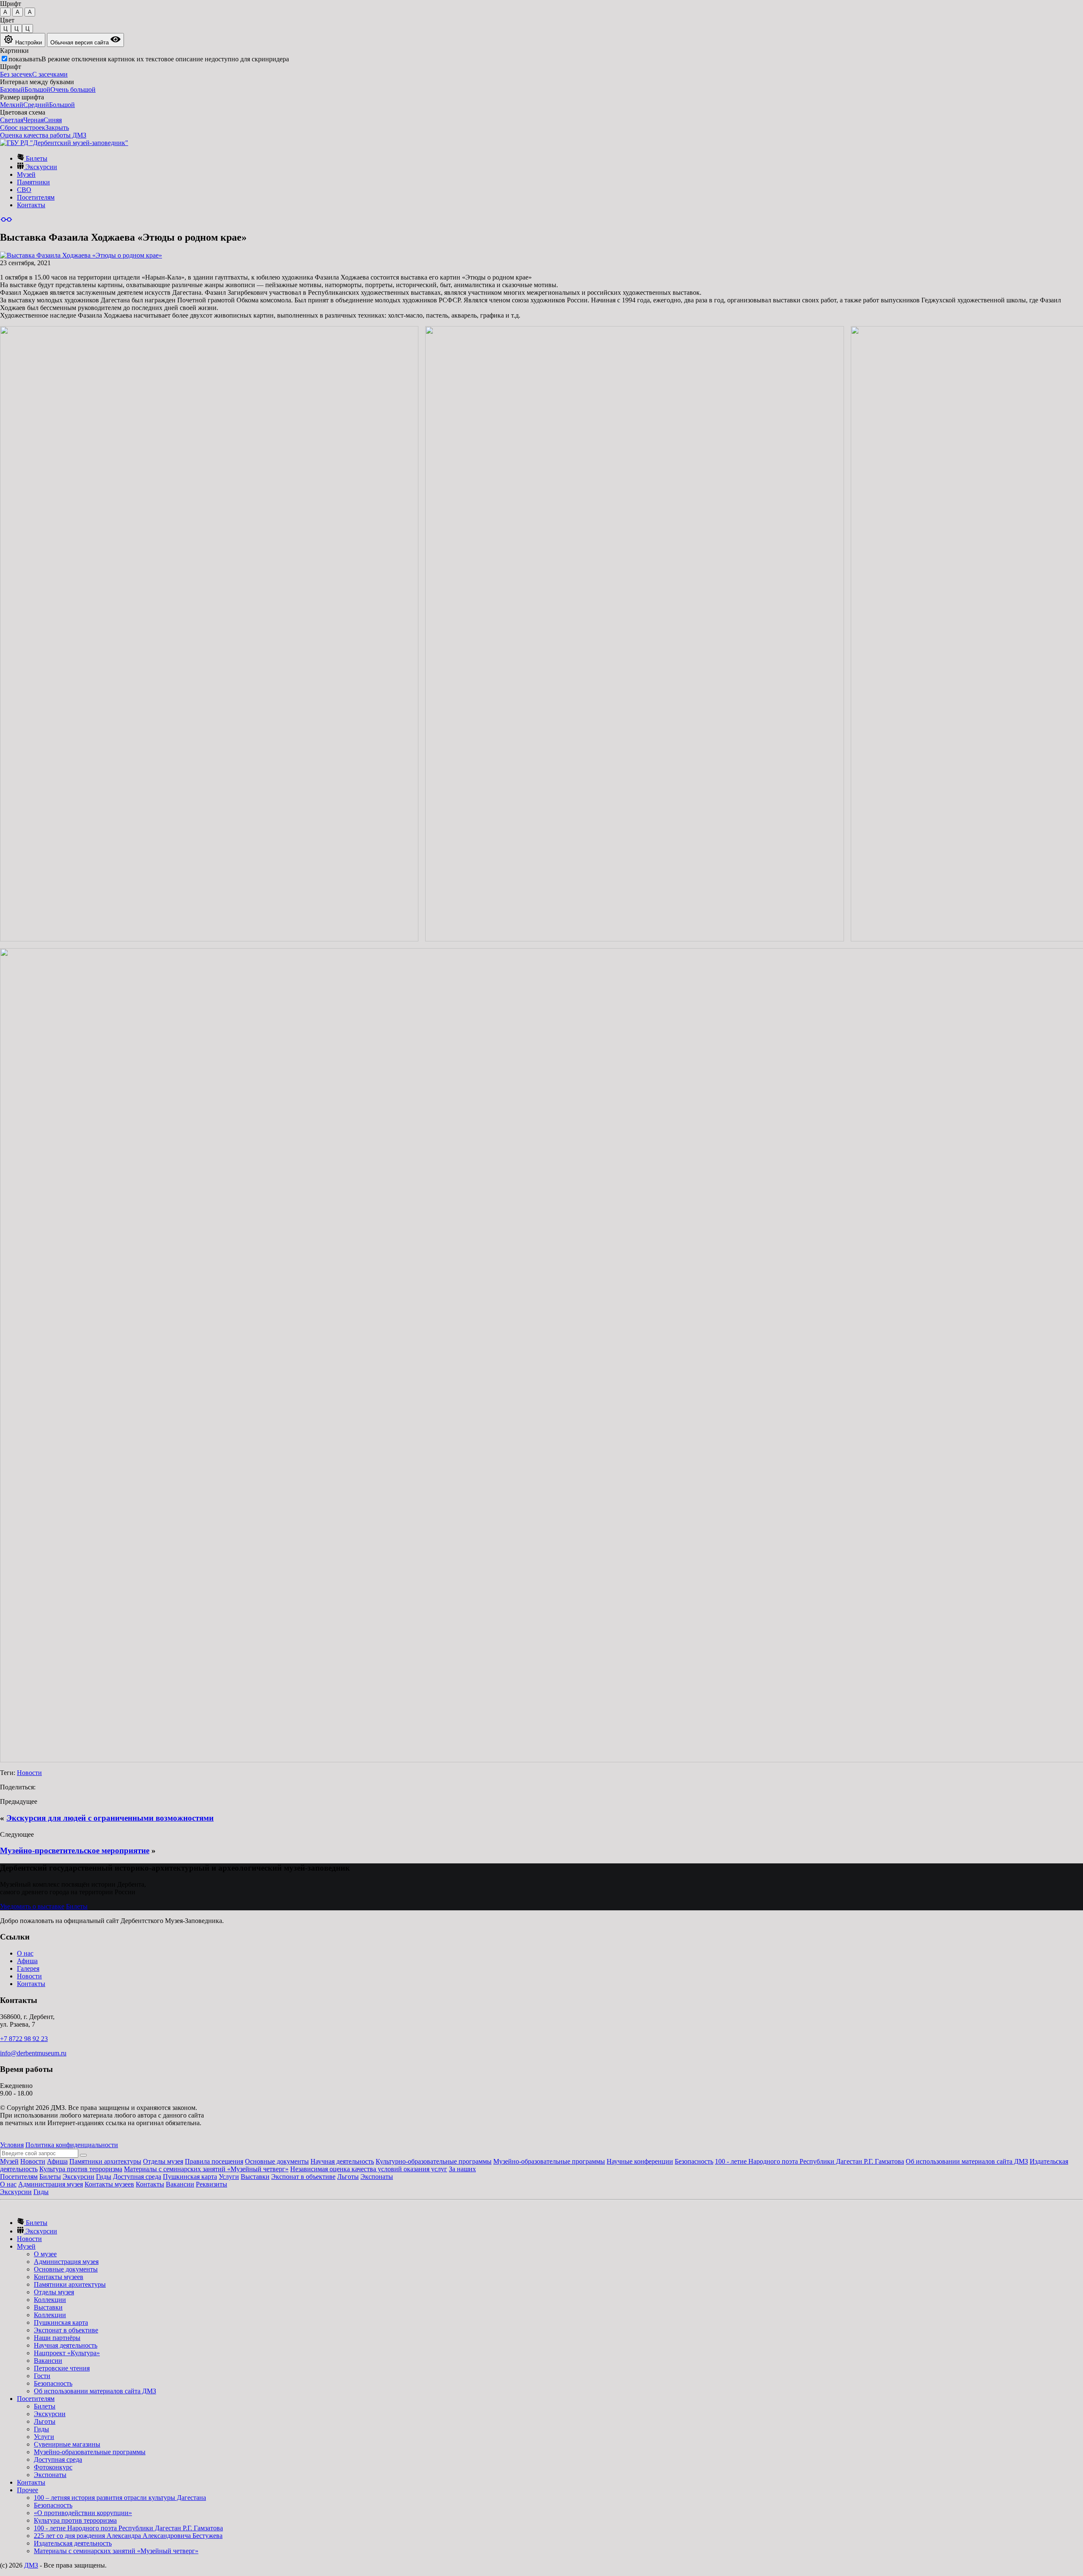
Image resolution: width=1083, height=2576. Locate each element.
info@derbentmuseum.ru (33, 2053)
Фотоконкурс (53, 2467)
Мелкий (12, 105)
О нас (25, 1953)
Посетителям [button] (36, 2399)
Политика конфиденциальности (72, 2145)
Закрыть (57, 128)
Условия (12, 2145)
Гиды (104, 2177)
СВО (24, 190)
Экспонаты (377, 2177)
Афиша (27, 1961)
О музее (45, 2254)
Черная (33, 120)
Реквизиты (212, 2184)
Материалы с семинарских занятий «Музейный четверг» (206, 2169)
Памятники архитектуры (105, 2161)
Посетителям (36, 197)
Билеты (36, 158)
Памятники (33, 182)
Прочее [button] (27, 2490)
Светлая (12, 120)
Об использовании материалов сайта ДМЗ (967, 2161)
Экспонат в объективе (303, 2177)
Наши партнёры (57, 2338)
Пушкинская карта (190, 2177)
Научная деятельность (342, 2161)
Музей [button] (26, 2246)
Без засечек (16, 74)
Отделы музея (163, 2161)
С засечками (50, 74)
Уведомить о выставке (32, 1906)
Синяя (53, 120)
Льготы (348, 2177)
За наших (462, 2169)
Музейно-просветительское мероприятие (75, 1850)
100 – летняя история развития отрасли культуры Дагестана (120, 2498)
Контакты (31, 205)
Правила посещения (214, 2161)
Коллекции (50, 2300)
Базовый (12, 89)
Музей (26, 174)
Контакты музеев (109, 2184)
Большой (37, 89)
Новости (29, 1773)
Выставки (255, 2177)
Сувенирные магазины (67, 2444)
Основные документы (277, 2161)
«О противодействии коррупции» (83, 2513)
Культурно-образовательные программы (434, 2161)
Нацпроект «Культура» (67, 2353)
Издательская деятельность (73, 2543)
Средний (36, 105)
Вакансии (180, 2184)
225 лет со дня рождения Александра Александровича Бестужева (128, 2536)
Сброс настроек (23, 128)
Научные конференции (640, 2161)
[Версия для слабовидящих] (6, 219)
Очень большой (73, 89)
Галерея (28, 1968)
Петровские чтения (62, 2368)
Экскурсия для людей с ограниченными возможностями (110, 1818)
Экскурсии (40, 167)
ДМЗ (31, 2565)
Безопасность (694, 2161)
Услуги (229, 2177)
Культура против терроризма (81, 2169)
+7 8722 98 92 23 (24, 2039)
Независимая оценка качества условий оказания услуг (369, 2169)
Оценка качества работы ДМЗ (43, 135)
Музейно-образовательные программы (549, 2161)
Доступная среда (137, 2177)
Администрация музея (51, 2184)
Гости (42, 2376)
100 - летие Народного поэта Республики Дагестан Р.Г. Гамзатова (810, 2161)
